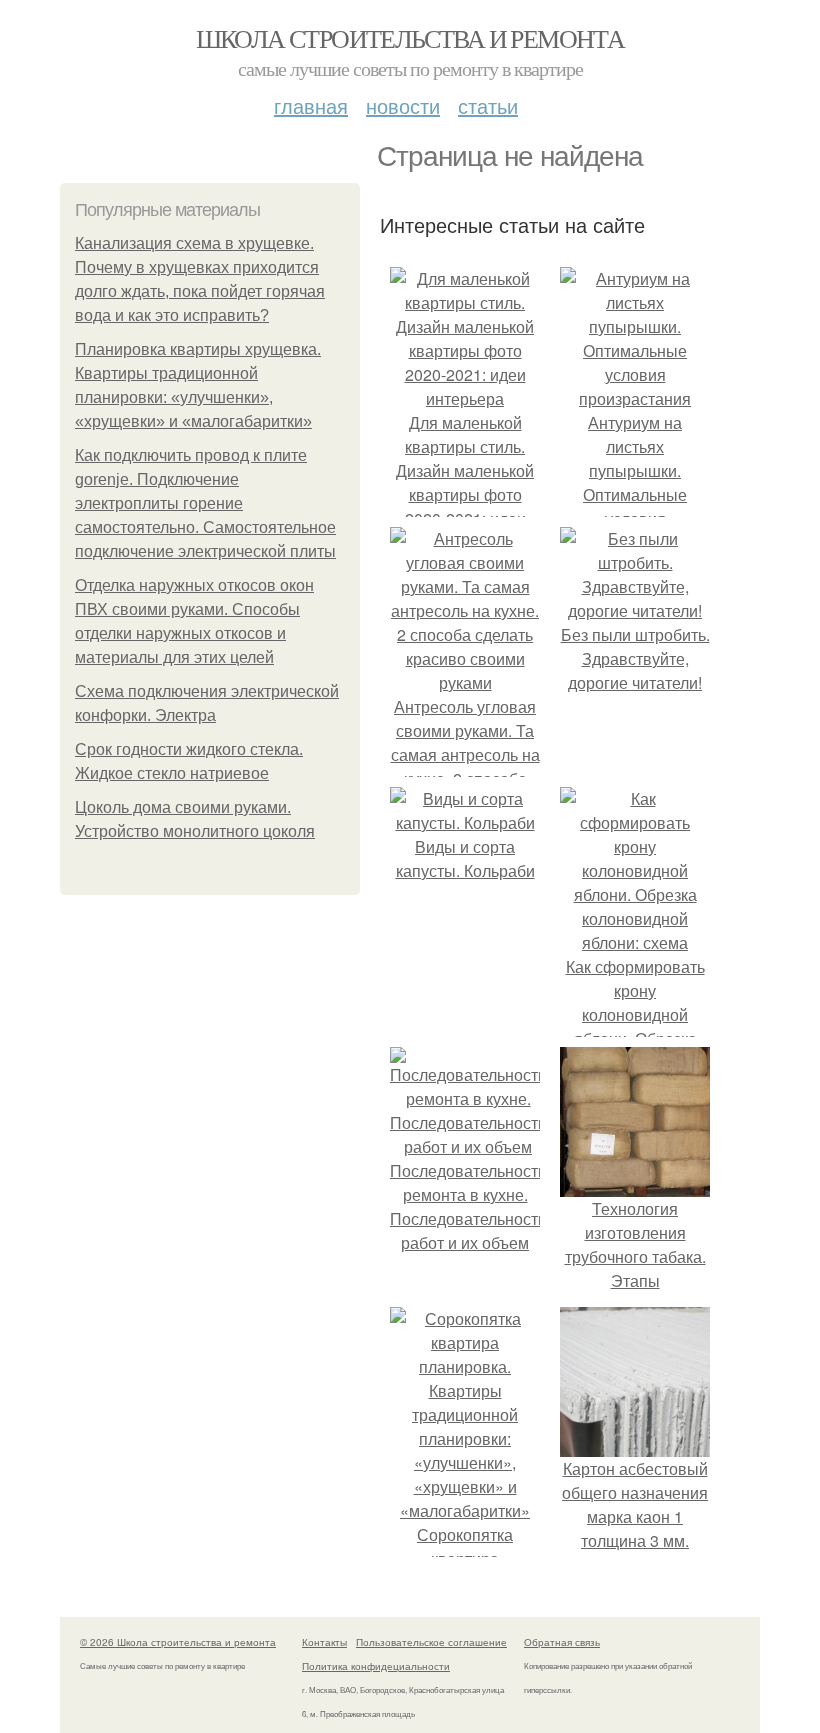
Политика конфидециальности (376, 1666)
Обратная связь (562, 1642)
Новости (403, 105)
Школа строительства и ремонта (410, 38)
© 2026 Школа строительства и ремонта (178, 1642)
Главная (311, 105)
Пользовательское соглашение (431, 1642)
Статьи (488, 105)
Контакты (324, 1642)
